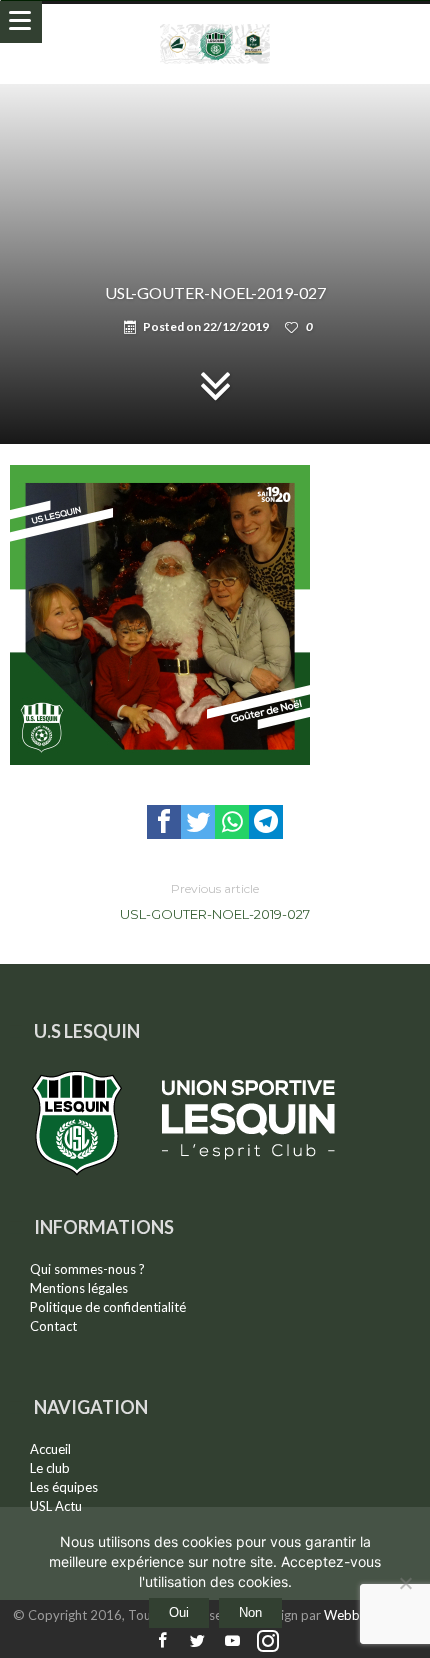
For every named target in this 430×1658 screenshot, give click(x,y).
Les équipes (64, 1487)
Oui (179, 1612)
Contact (53, 1326)
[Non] (405, 1583)
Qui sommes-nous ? (87, 1269)
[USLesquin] (215, 23)
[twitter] (198, 822)
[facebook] (164, 822)
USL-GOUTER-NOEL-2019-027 (215, 901)
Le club (50, 1468)
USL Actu (56, 1506)
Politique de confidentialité (108, 1307)
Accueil (50, 1449)
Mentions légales (79, 1288)
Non (250, 1612)
